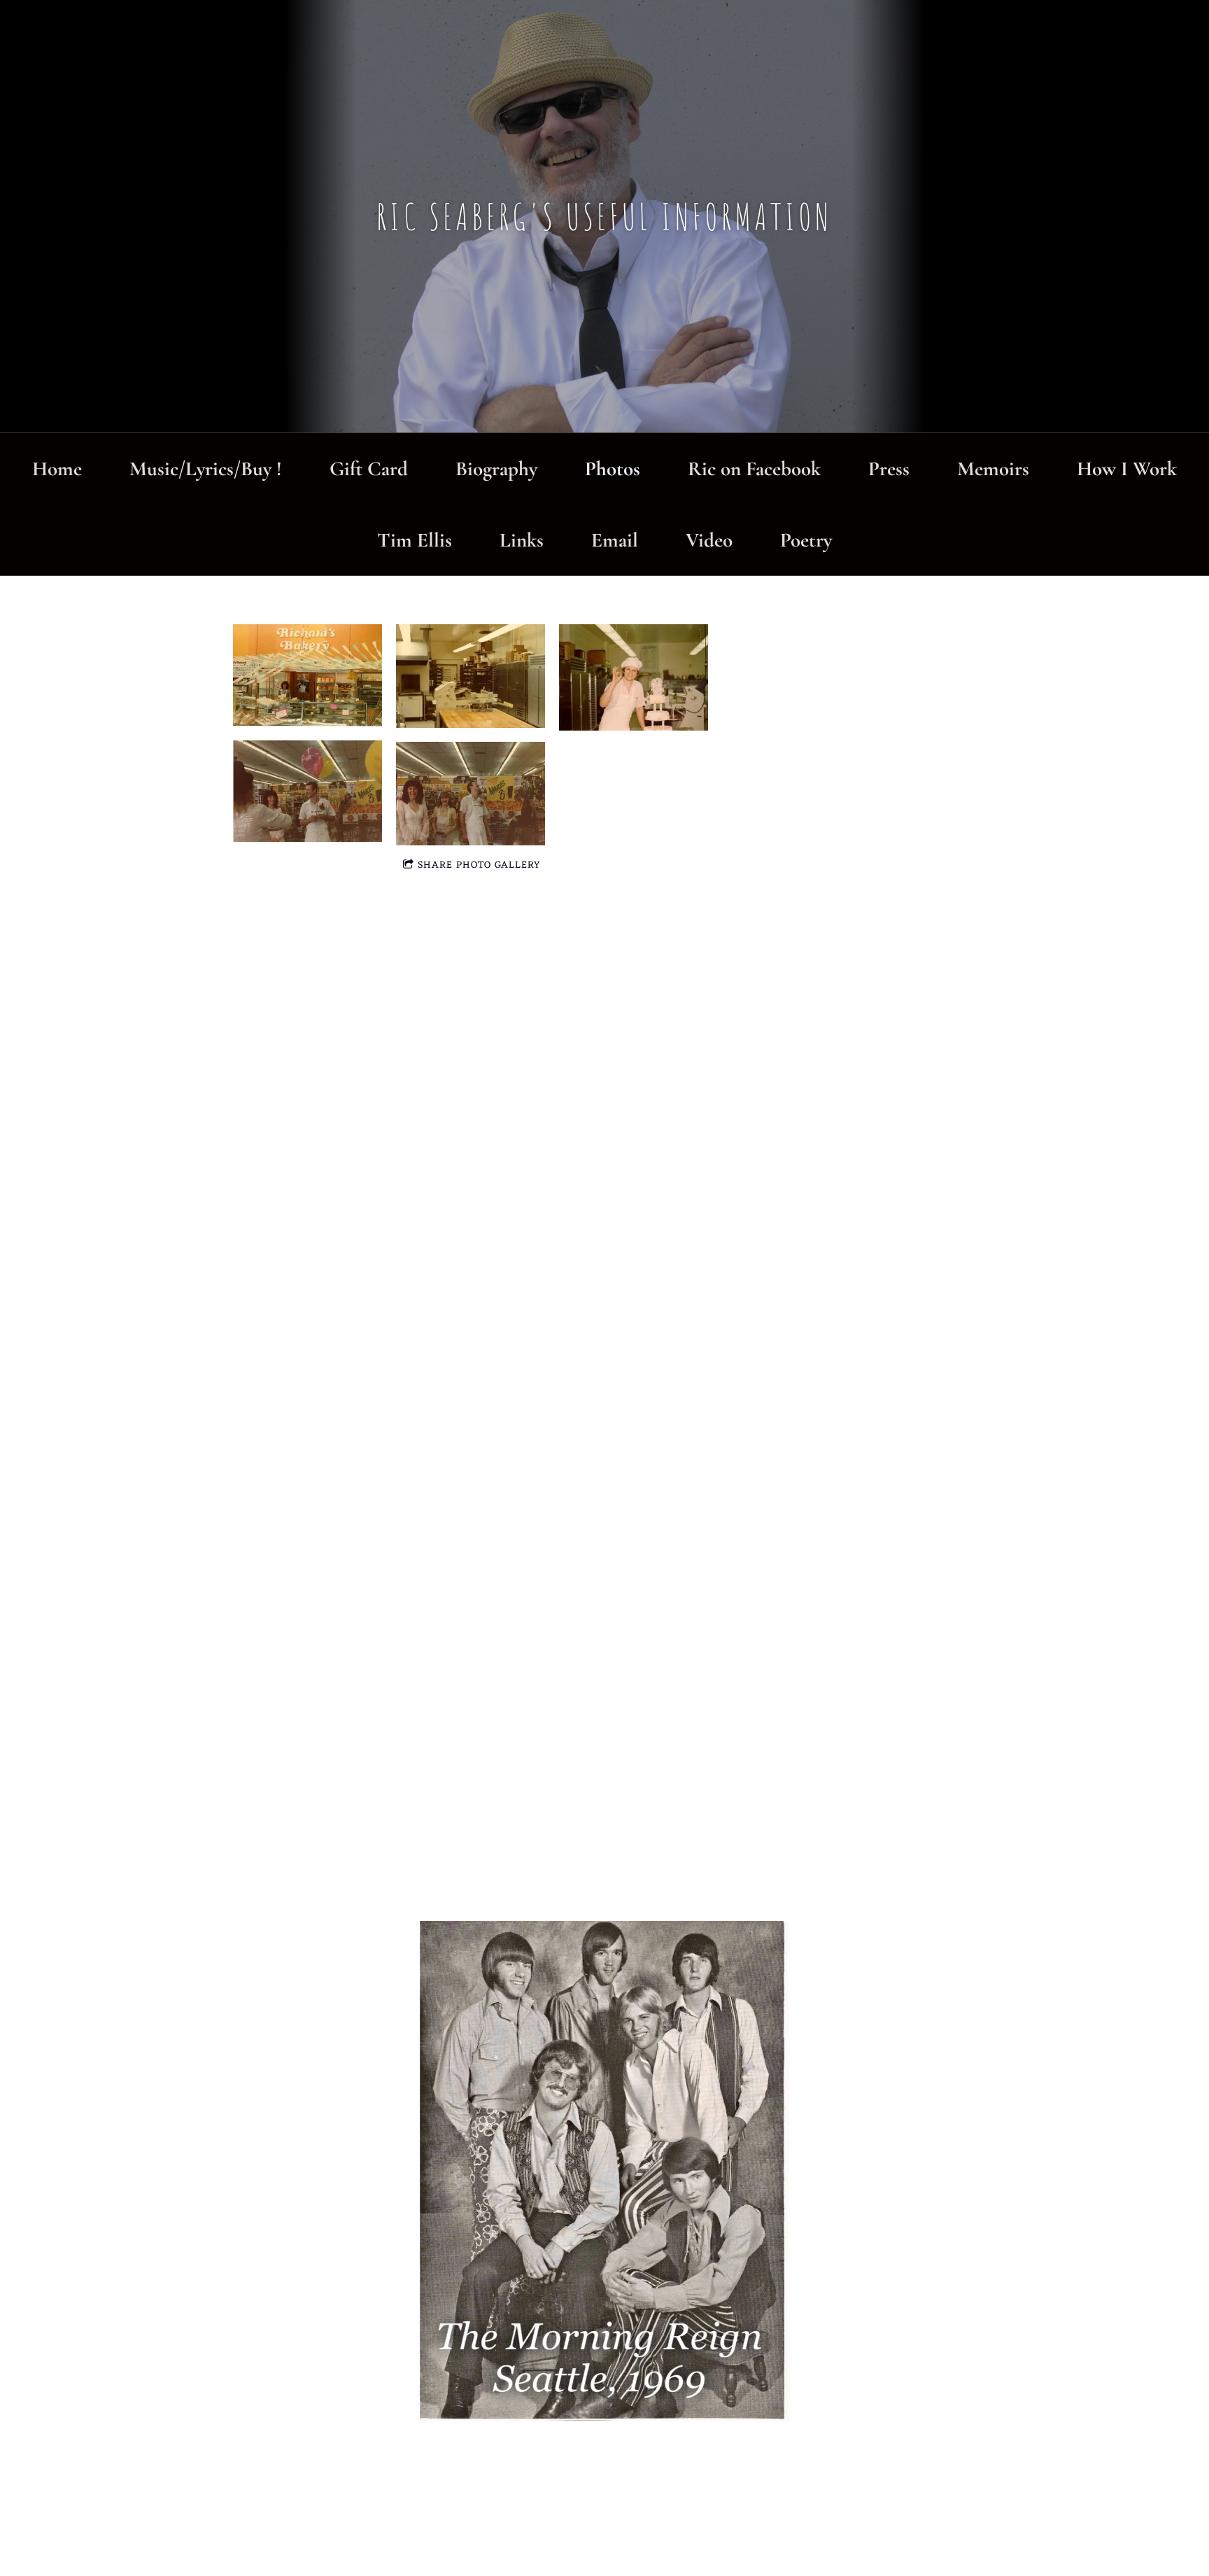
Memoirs (993, 469)
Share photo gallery (479, 865)
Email (615, 540)
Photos (613, 469)
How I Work (1127, 469)
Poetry (806, 540)
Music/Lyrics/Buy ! (206, 469)
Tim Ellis (415, 540)
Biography (496, 469)
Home (57, 469)
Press (889, 469)
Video (709, 540)
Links (522, 540)
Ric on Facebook (754, 469)
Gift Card (369, 469)
